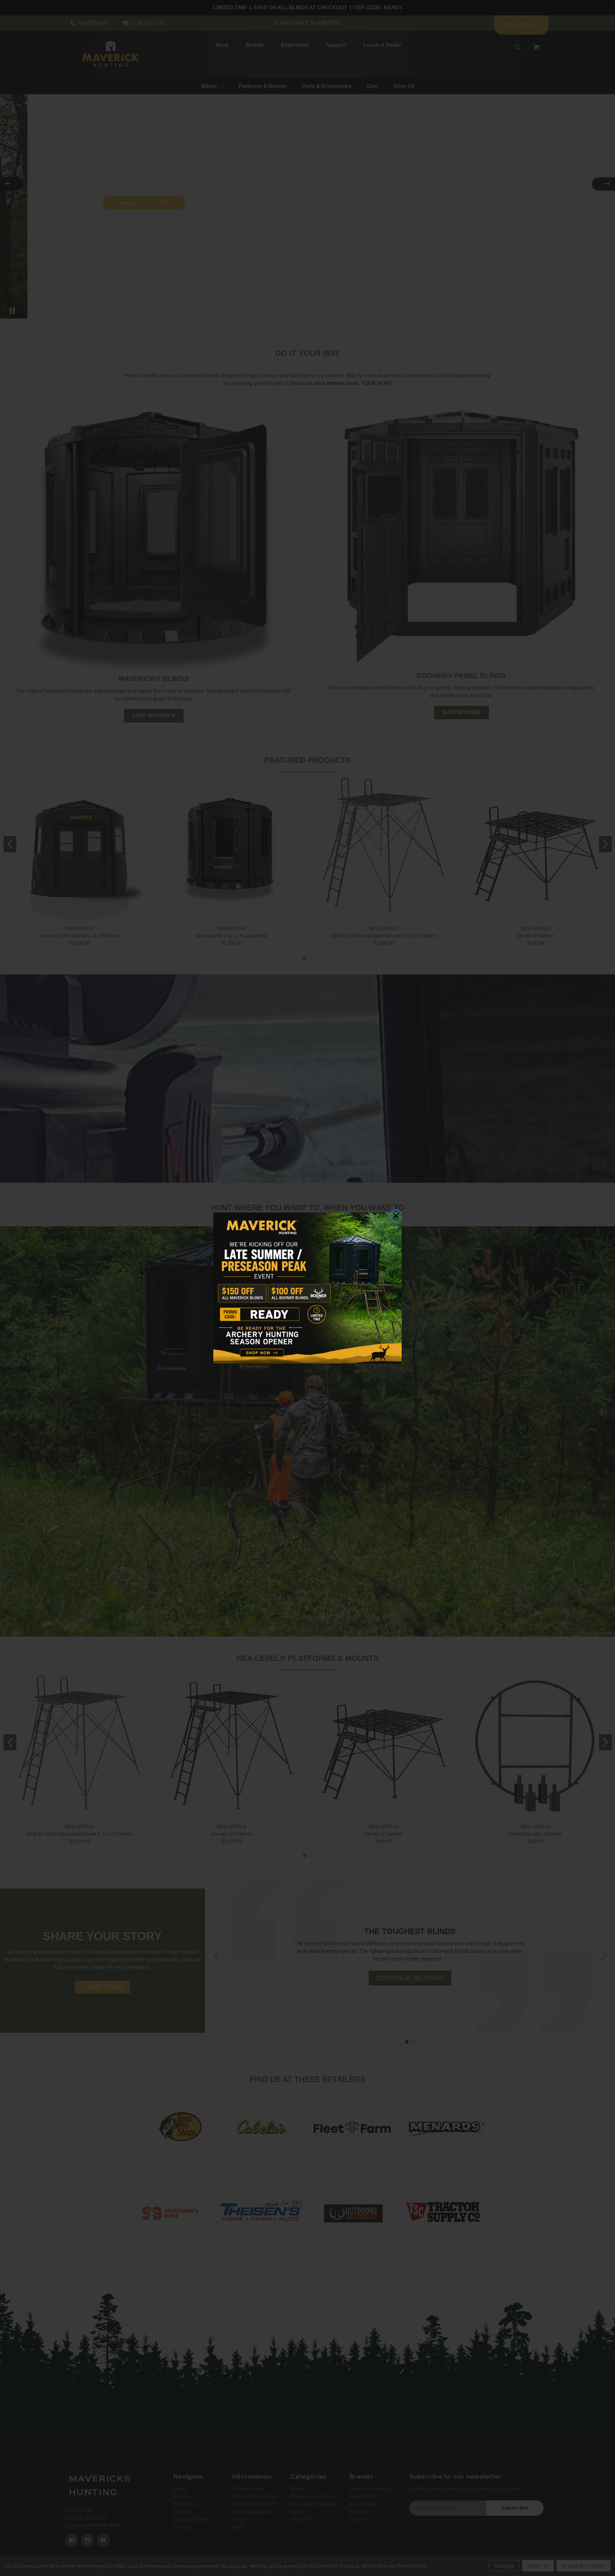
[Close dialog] (396, 1216)
